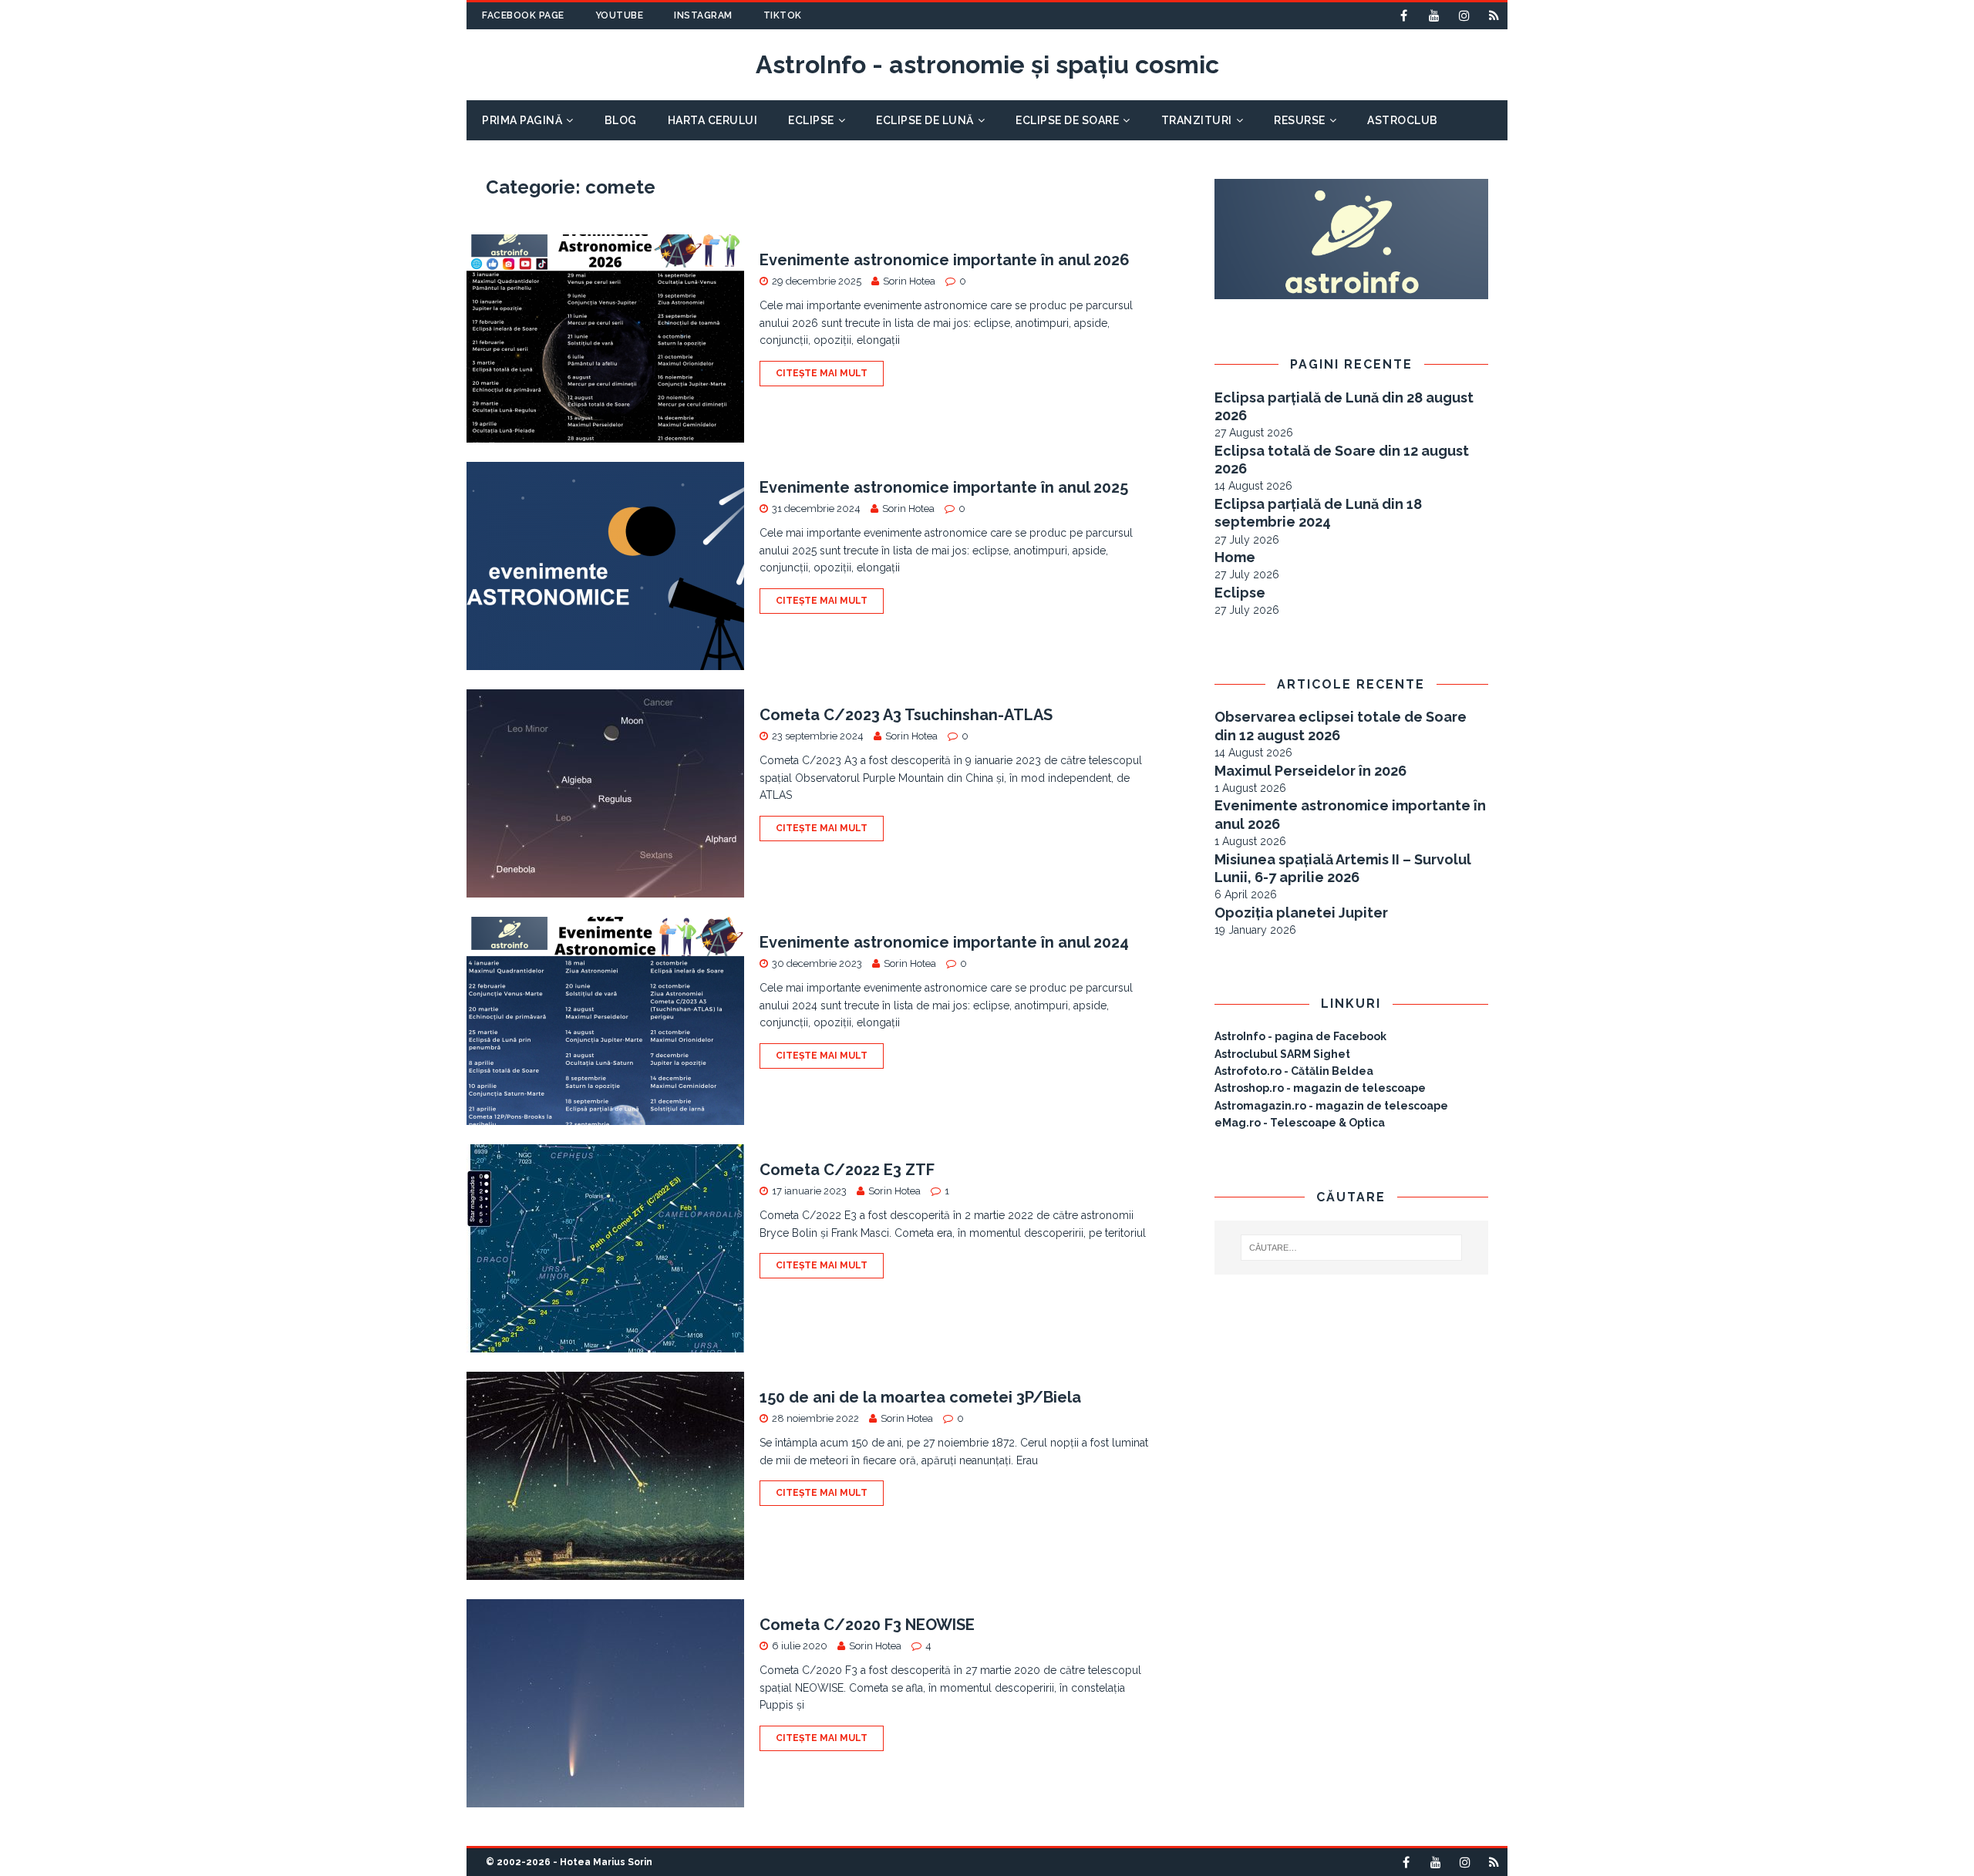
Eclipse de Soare (1067, 120)
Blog (621, 120)
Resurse (1300, 120)
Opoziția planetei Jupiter (1301, 913)
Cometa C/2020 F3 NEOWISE (867, 1625)
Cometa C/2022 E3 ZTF (847, 1170)
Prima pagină (522, 120)
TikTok (783, 15)
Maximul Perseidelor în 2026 (1310, 771)
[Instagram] (1464, 16)
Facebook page (523, 15)
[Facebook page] (1404, 16)
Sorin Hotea (909, 281)
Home (1235, 557)
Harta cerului (713, 120)
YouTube (620, 15)
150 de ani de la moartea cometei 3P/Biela (920, 1397)
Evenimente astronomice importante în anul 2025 (944, 487)
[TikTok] (1494, 16)
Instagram (703, 15)
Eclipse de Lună (925, 120)
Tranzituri (1197, 120)
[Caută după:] (1352, 1248)
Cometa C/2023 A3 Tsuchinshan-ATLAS (906, 715)
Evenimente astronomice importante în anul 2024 (944, 942)
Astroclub (1403, 120)
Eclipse (811, 120)
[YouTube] (1434, 16)
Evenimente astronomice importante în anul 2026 (945, 260)
